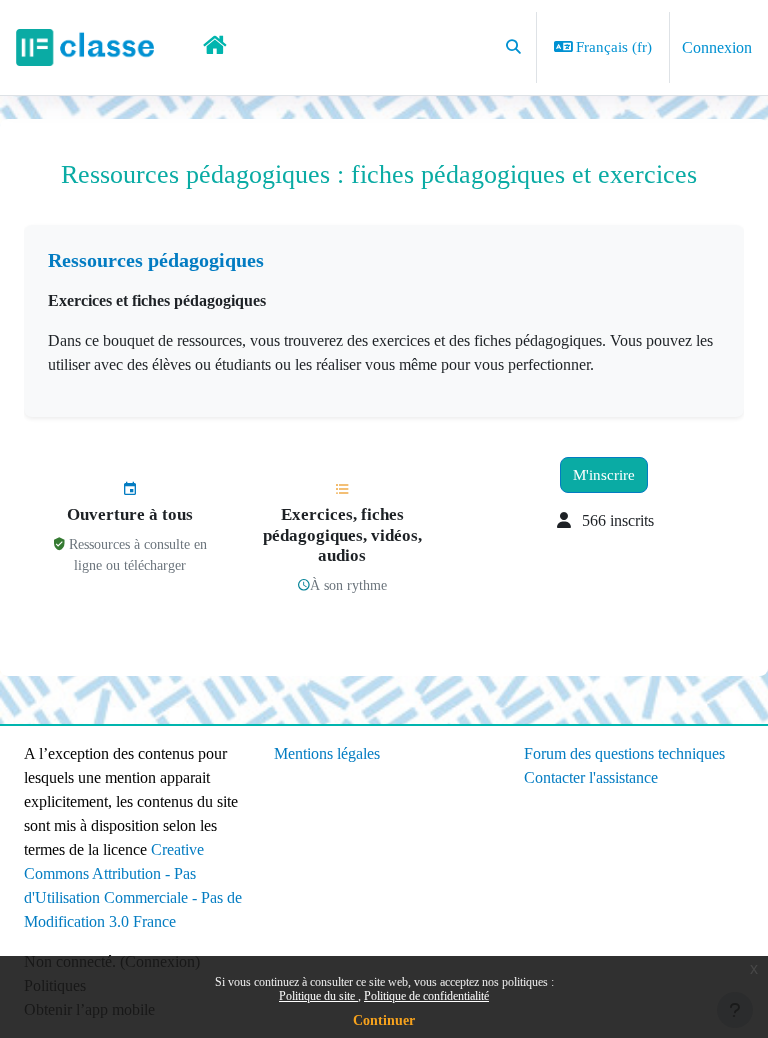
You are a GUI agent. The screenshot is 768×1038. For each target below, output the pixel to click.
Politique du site (318, 996)
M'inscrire (604, 475)
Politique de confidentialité (426, 996)
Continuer (384, 1020)
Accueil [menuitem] (217, 47)
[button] (513, 47)
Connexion (717, 47)
